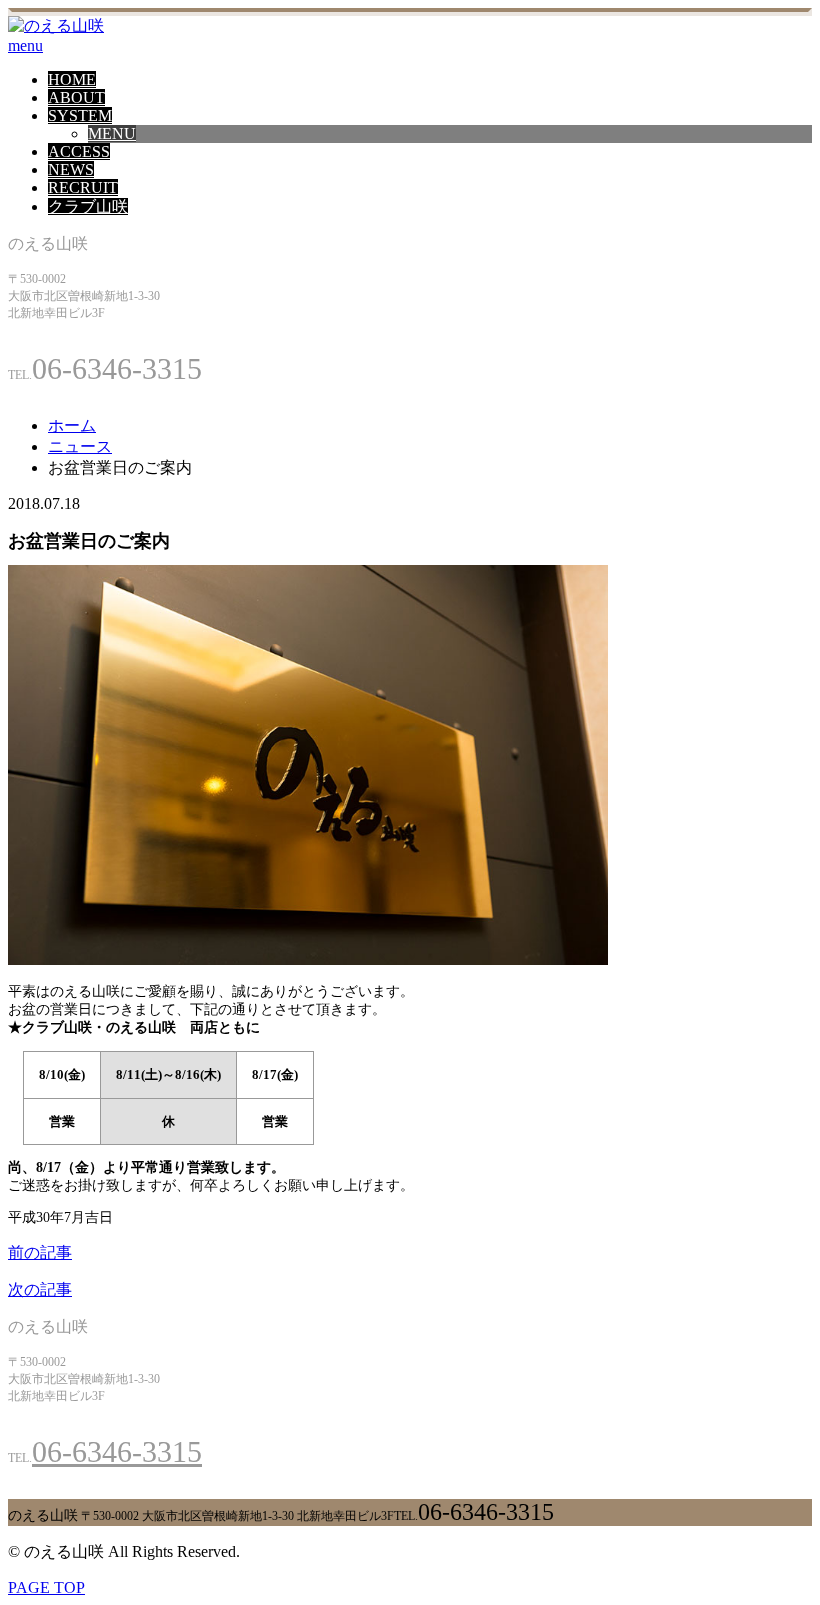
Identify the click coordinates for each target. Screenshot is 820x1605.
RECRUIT (83, 187)
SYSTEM (80, 115)
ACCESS (79, 151)
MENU (112, 133)
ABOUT (76, 97)
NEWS (71, 169)
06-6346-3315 (117, 1451)
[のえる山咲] (56, 25)
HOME (72, 79)
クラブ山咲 (88, 206)
